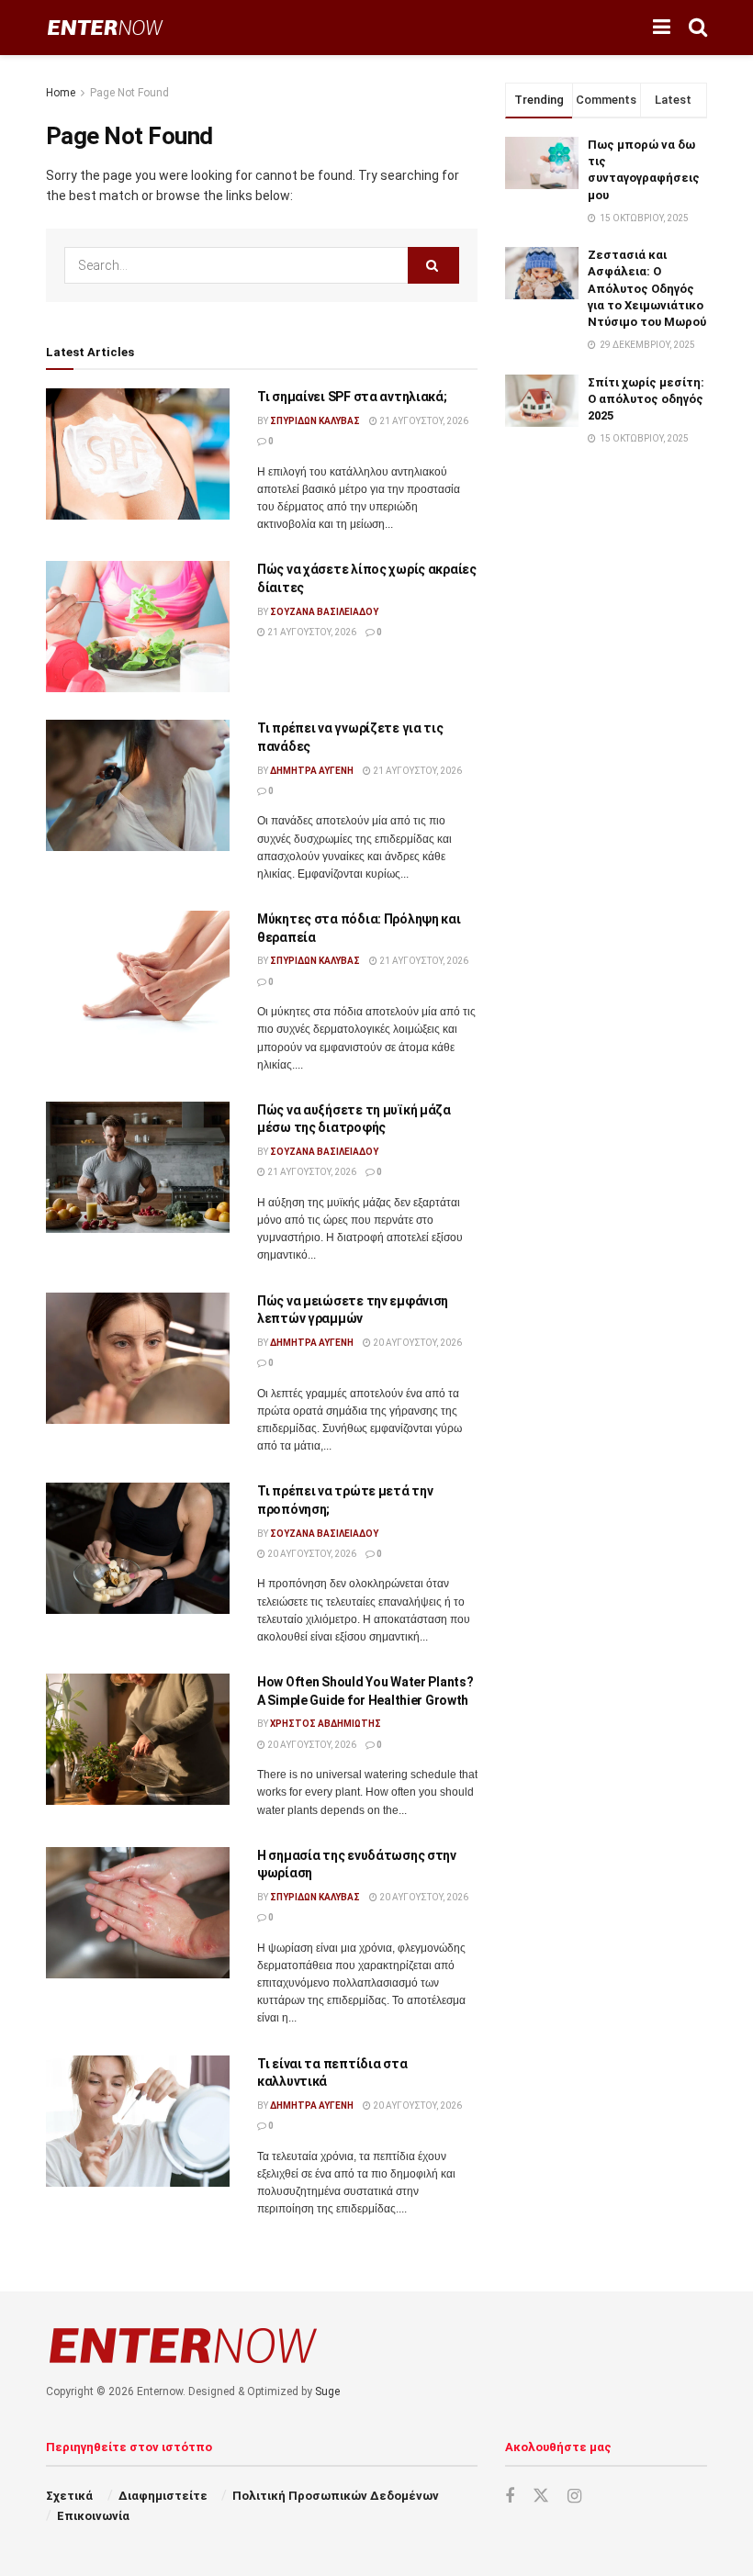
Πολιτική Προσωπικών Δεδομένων (336, 2496)
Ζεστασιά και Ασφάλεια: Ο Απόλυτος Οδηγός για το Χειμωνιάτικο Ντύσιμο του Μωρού (647, 288)
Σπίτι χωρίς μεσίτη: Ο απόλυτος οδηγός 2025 (646, 399)
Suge (327, 2391)
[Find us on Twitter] (541, 2496)
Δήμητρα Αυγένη (312, 771)
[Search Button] (698, 28)
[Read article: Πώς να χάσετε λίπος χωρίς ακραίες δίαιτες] (138, 627)
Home (61, 93)
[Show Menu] (662, 28)
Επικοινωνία (93, 2516)
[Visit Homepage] (105, 28)
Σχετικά (69, 2496)
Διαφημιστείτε (163, 2496)
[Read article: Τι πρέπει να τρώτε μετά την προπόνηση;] (138, 1548)
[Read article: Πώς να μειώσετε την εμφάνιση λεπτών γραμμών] (138, 1358)
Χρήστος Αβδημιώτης (326, 1724)
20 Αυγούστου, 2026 (416, 1343)
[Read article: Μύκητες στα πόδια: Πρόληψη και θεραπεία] (138, 976)
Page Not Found (129, 93)
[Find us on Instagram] (574, 2497)
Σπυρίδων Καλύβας (315, 421)
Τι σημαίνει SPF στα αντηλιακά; (352, 397)
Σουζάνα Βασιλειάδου (324, 612)
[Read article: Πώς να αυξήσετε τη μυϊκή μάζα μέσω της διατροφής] (138, 1167)
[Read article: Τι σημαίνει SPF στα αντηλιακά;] (138, 454)
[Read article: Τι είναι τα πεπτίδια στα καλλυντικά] (138, 2121)
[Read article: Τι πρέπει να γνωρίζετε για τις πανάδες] (138, 785)
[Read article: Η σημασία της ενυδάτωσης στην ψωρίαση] (138, 1913)
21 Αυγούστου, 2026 (423, 421)
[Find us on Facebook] (510, 2497)
